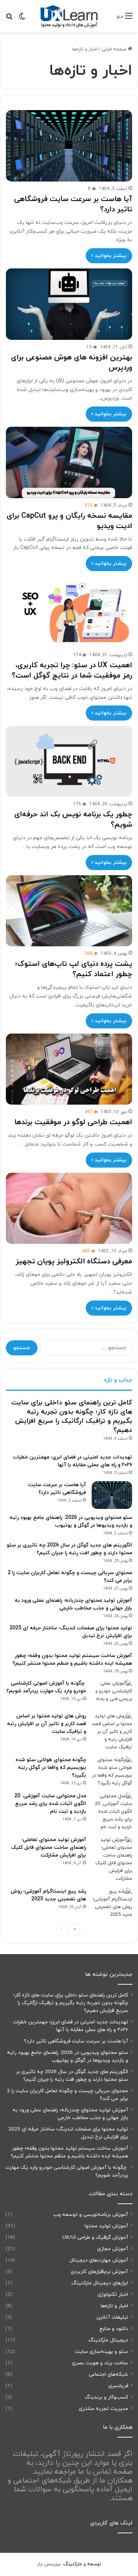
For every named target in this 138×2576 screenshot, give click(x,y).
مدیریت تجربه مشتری (103, 2409)
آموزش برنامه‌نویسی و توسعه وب (91, 2215)
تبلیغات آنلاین (112, 2317)
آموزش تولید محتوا (106, 2226)
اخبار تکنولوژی (113, 2295)
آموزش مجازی (113, 2249)
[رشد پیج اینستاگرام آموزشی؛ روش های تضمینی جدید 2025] (112, 1903)
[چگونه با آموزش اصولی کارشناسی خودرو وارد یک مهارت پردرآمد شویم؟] (112, 1694)
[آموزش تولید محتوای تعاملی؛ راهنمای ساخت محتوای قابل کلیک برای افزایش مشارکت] (112, 1859)
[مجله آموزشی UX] (69, 16)
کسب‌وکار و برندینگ (106, 2397)
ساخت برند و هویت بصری (100, 2363)
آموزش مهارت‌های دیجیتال (99, 2260)
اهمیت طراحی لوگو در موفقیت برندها (73, 1122)
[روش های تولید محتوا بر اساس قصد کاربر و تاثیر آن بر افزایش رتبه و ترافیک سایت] (112, 1732)
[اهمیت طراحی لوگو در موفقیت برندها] (69, 1069)
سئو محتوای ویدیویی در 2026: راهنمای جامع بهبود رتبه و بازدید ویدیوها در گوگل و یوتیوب (68, 2056)
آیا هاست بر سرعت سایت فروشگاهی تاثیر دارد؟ (76, 2041)
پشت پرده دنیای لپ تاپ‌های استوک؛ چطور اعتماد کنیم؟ (74, 969)
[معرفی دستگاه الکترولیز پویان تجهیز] (69, 1208)
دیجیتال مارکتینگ (108, 2340)
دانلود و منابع (114, 2329)
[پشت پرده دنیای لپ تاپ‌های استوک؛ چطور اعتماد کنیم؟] (69, 911)
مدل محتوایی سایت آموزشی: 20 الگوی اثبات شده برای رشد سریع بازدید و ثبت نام (50, 1804)
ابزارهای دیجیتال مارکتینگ (100, 2283)
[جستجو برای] (9, 19)
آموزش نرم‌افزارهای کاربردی (99, 2272)
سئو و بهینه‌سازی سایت (102, 2352)
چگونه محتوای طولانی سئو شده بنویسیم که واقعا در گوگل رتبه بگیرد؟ (51, 1768)
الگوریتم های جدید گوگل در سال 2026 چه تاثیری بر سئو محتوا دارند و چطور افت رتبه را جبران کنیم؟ (72, 2076)
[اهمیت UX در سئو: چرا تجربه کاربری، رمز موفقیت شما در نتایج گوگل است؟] (69, 612)
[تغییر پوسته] (22, 19)
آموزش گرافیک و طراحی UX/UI (95, 2237)
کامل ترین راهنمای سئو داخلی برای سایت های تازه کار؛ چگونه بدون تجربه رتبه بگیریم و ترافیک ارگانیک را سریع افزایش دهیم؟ (72, 1417)
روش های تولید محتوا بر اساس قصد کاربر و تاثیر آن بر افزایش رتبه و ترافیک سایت (47, 1724)
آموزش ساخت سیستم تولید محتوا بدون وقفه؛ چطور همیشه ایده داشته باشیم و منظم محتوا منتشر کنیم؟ (69, 2152)
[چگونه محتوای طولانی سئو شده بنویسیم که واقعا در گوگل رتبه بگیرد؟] (112, 1772)
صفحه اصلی (115, 49)
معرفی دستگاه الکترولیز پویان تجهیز (74, 1261)
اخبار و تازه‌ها (114, 2306)
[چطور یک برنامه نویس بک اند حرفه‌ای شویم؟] (69, 761)
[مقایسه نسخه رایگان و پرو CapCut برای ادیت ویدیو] (69, 462)
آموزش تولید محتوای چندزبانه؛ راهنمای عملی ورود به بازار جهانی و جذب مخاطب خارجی (70, 2114)
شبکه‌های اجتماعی (108, 2374)
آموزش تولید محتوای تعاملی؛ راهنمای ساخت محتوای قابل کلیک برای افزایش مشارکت (49, 1847)
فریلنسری (118, 2386)
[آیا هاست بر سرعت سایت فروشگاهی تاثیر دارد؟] (69, 146)
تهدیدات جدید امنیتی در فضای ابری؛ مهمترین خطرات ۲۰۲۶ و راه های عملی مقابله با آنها (70, 2026)
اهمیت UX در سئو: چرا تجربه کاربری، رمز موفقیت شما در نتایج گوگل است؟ (72, 671)
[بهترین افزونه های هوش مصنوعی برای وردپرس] (69, 304)
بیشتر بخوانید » (109, 256)
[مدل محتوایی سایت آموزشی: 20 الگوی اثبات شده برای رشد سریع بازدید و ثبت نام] (112, 1812)
